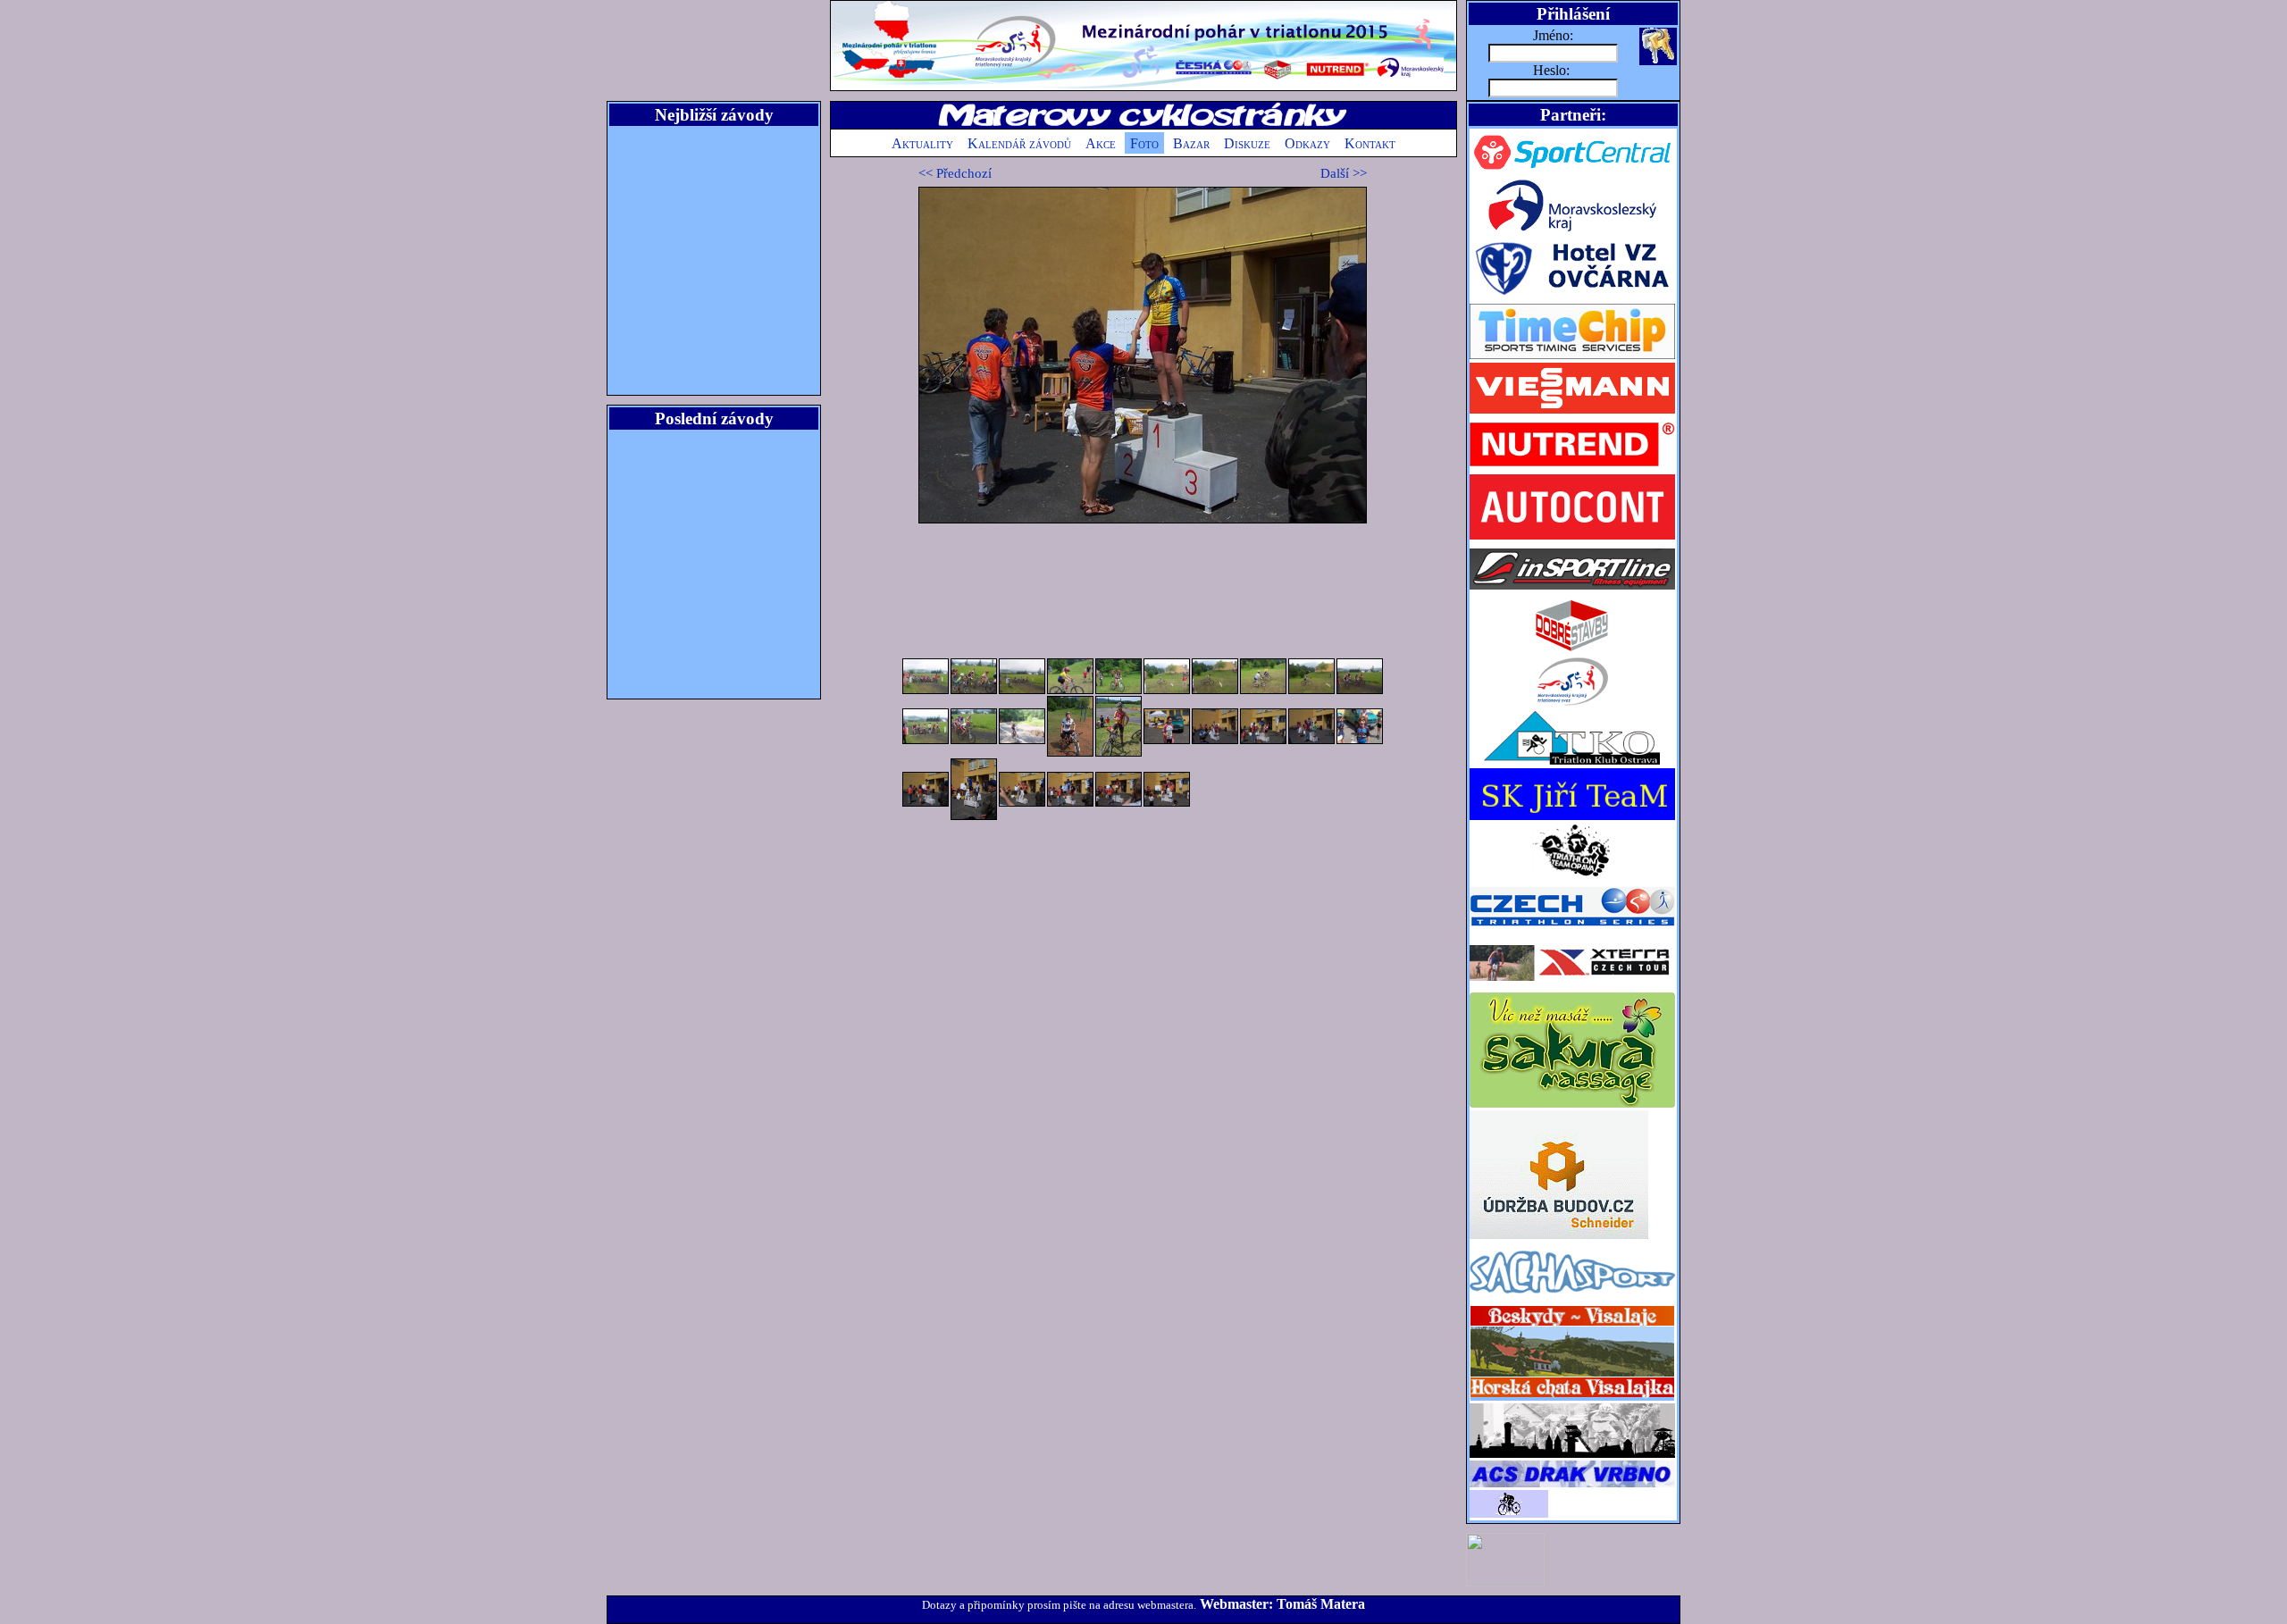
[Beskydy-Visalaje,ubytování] (1572, 1398)
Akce (1101, 143)
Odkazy (1307, 143)
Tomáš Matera (1321, 1604)
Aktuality (922, 143)
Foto (1144, 143)
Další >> (1344, 173)
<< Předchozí (955, 173)
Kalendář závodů (1019, 143)
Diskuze (1247, 143)
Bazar (1191, 143)
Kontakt (1370, 143)
